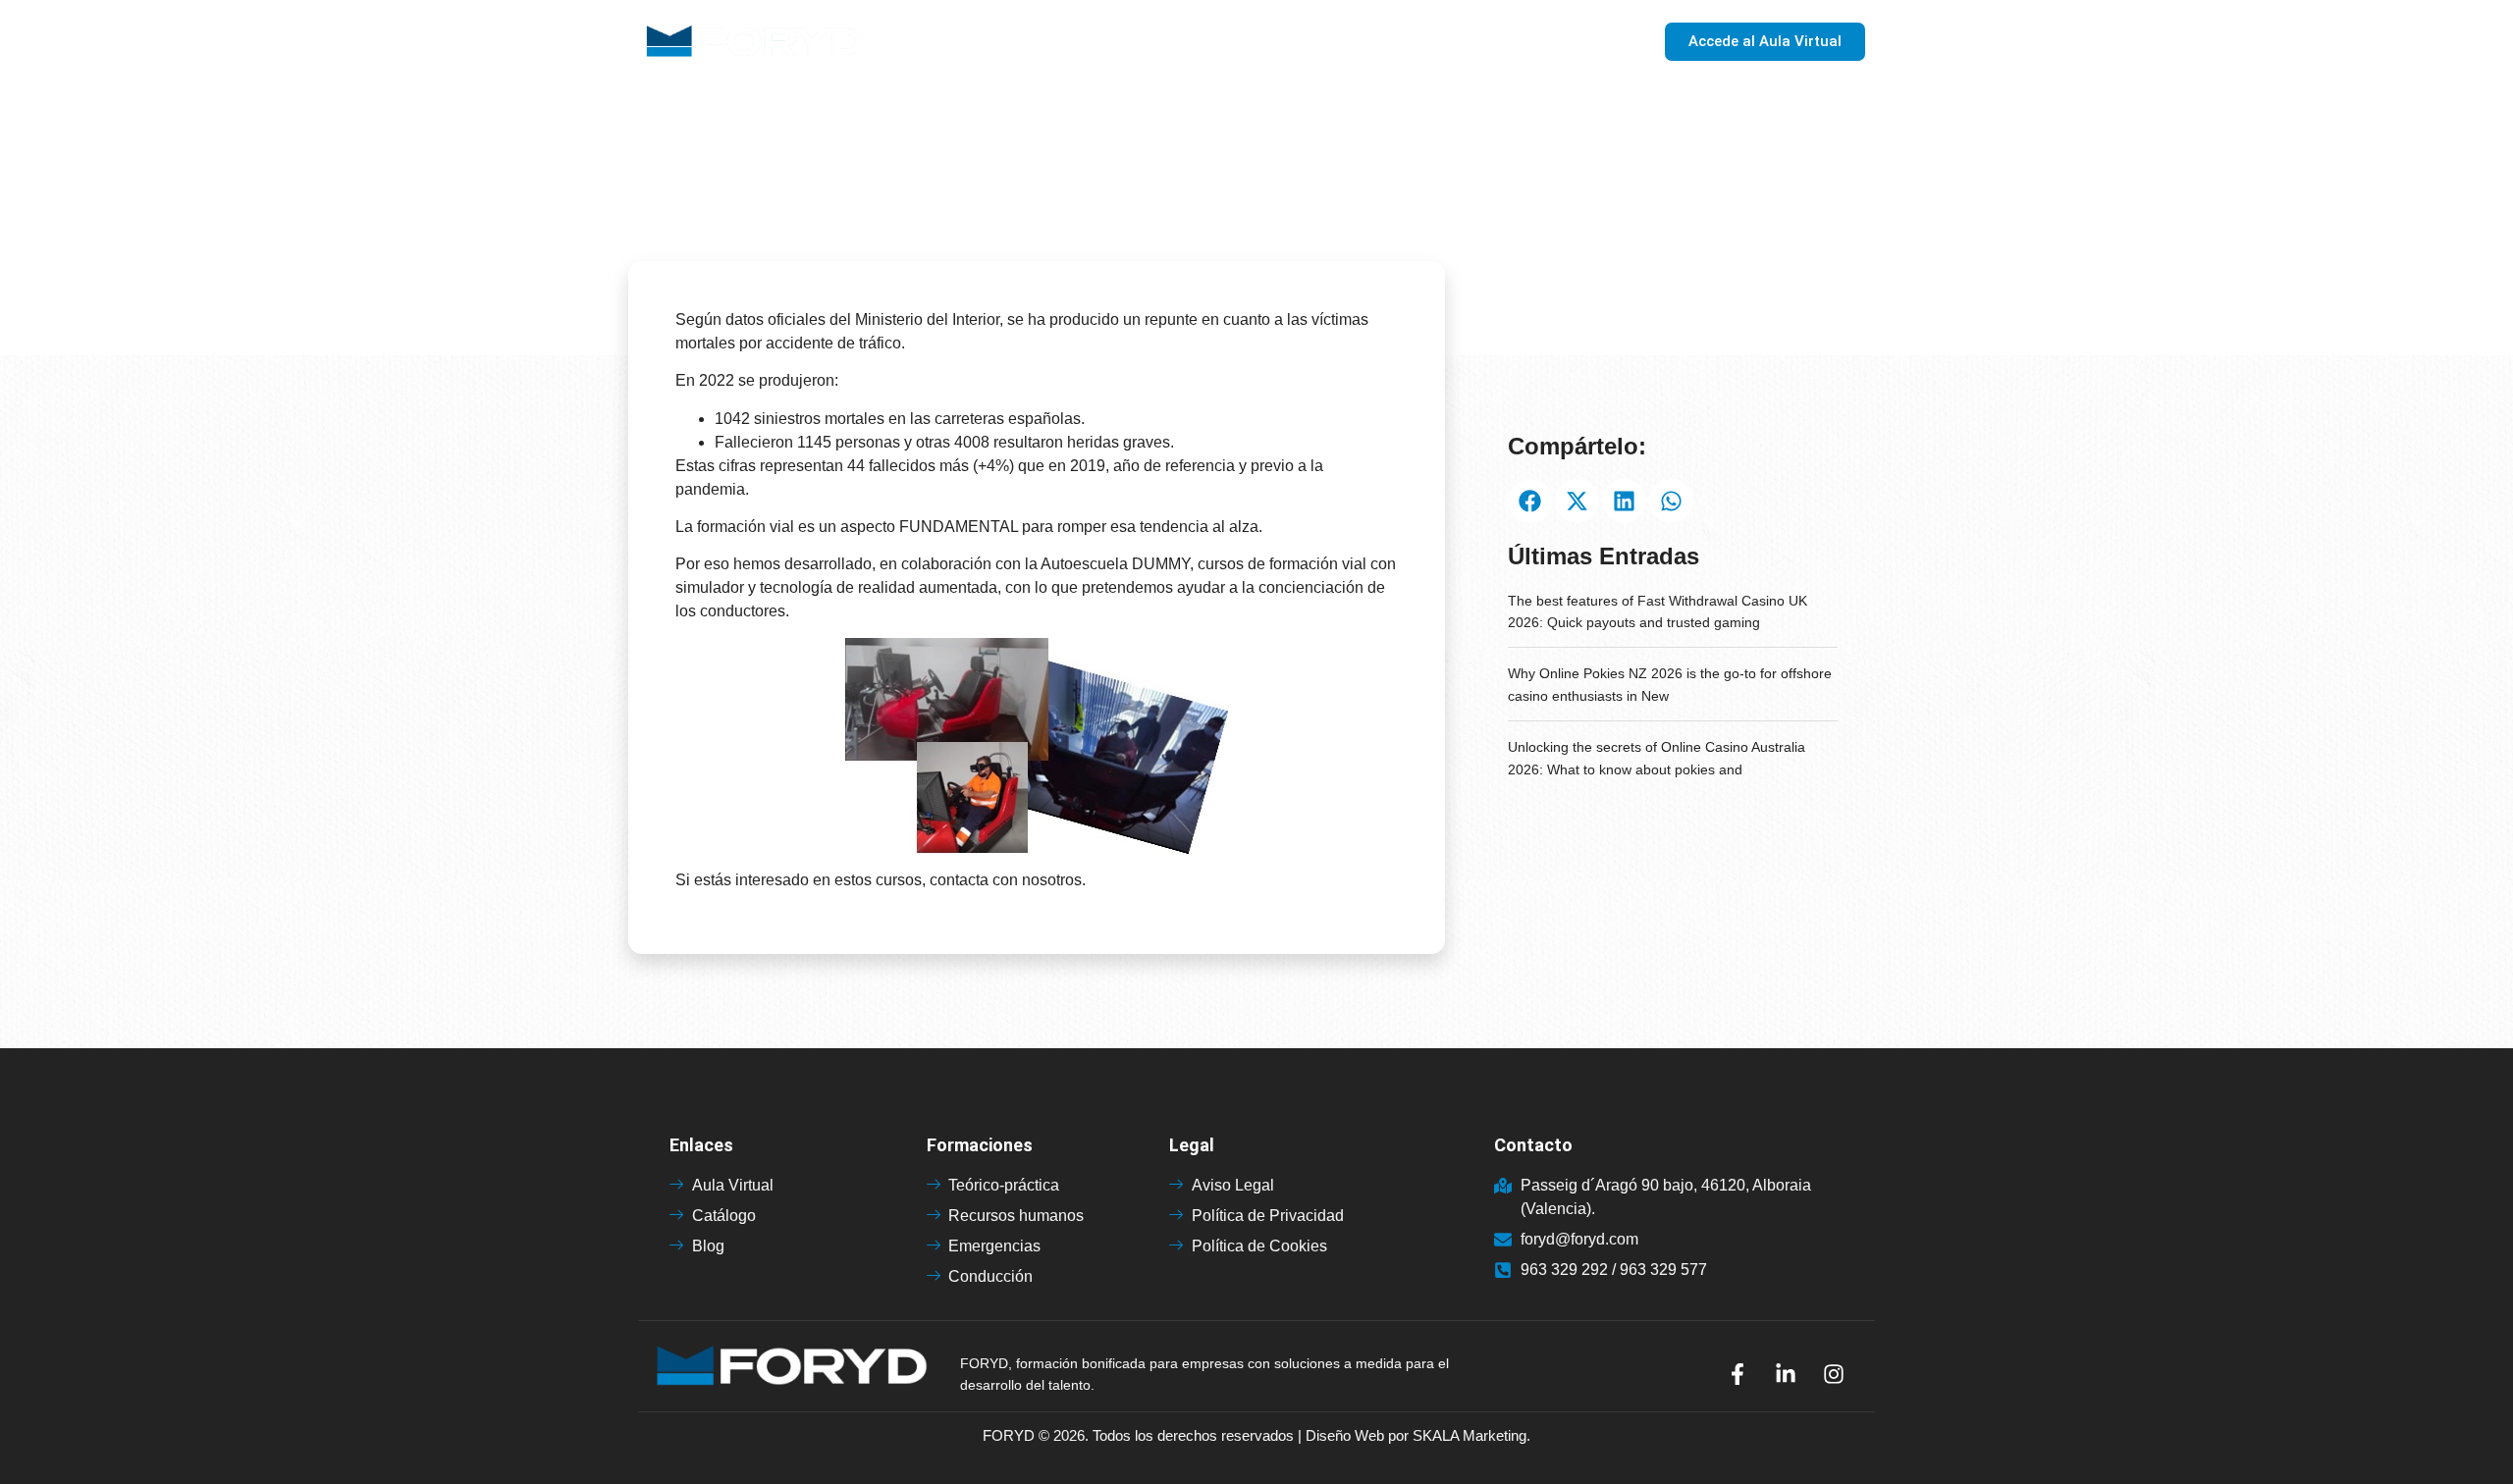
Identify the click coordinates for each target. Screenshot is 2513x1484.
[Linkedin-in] (1786, 1374)
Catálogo (1415, 41)
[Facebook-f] (1738, 1374)
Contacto (1579, 41)
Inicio (1205, 41)
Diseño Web (1345, 1435)
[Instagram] (1834, 1374)
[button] (1530, 501)
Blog (1497, 41)
